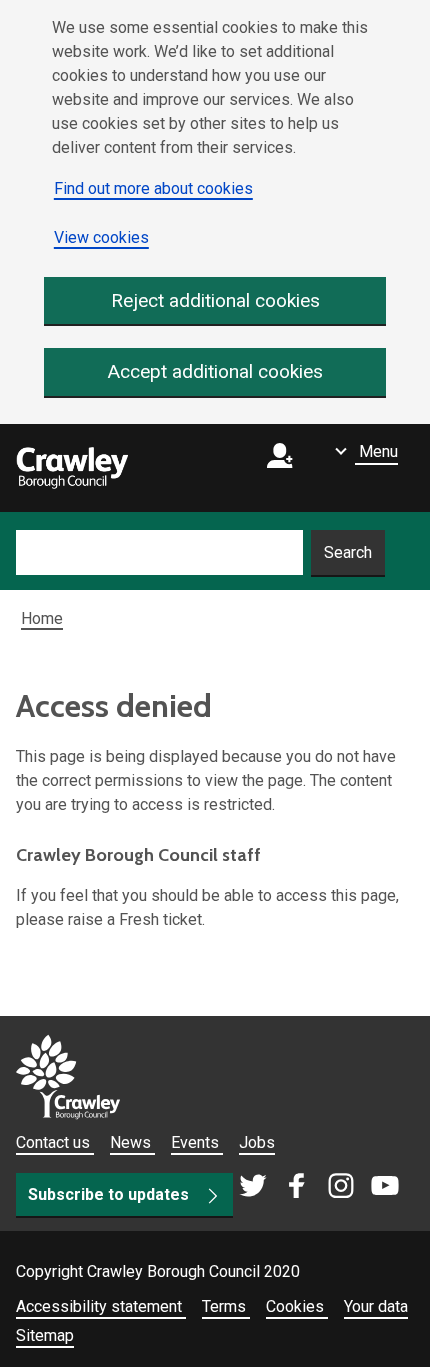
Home (42, 618)
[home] (72, 468)
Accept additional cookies (215, 371)
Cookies (297, 1306)
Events (197, 1142)
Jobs (257, 1142)
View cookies (101, 237)
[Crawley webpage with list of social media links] (319, 1187)
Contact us (55, 1142)
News (132, 1142)
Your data (376, 1306)
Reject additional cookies (215, 300)
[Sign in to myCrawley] (285, 468)
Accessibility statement (101, 1306)
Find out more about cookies (153, 188)
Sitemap (45, 1335)
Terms (226, 1306)
